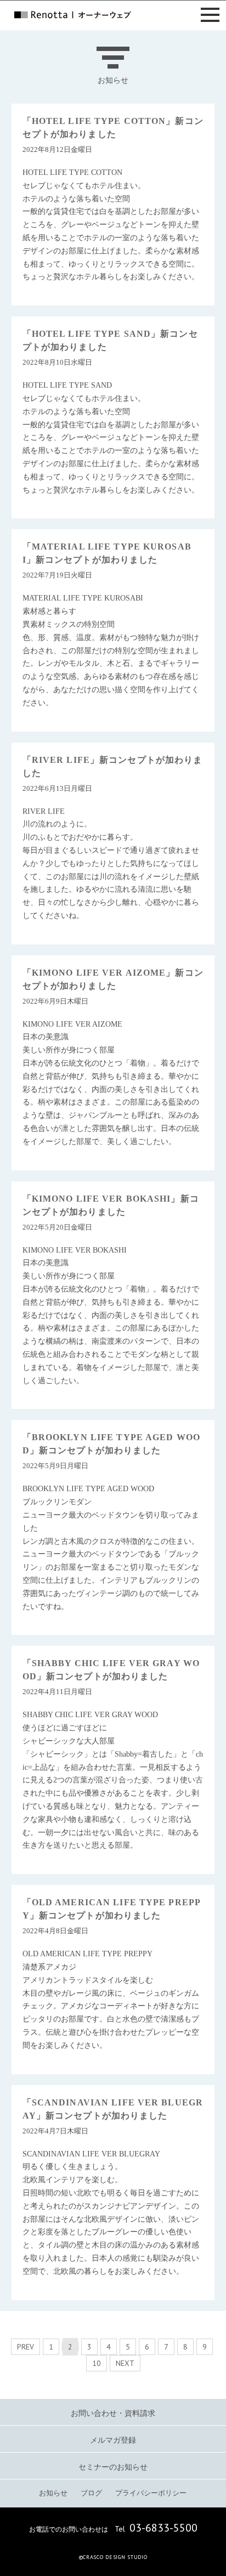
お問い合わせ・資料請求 (113, 2413)
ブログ (91, 2493)
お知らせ (53, 2493)
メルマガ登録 (113, 2440)
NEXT (125, 2363)
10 (97, 2363)
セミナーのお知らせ (113, 2467)
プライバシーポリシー (151, 2493)
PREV (26, 2347)
